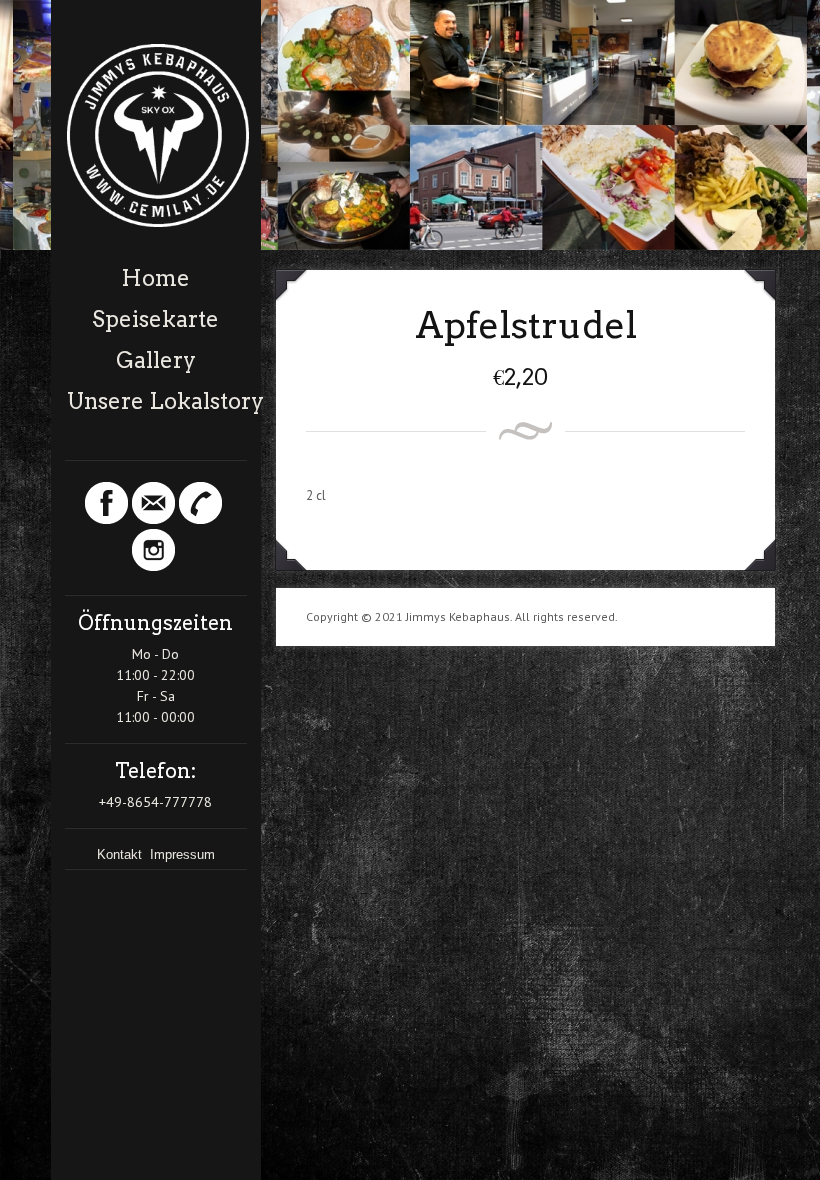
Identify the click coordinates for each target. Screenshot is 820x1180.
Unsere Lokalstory (157, 401)
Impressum (182, 854)
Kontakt (121, 854)
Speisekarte (155, 319)
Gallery (156, 360)
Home (155, 278)
